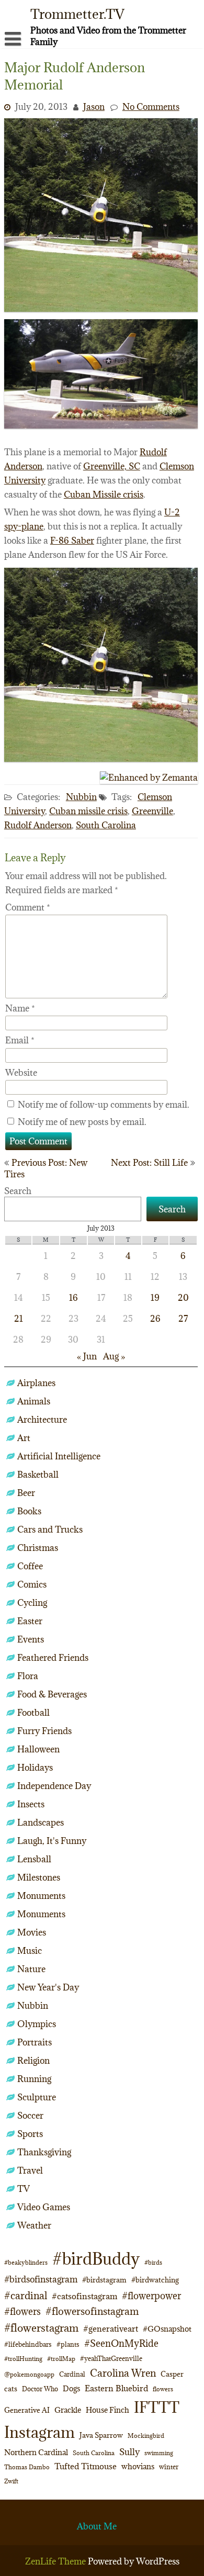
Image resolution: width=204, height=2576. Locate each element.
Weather (34, 2225)
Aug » (114, 1356)
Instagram (39, 2432)
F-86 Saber (72, 541)
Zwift (11, 2481)
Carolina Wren (123, 2373)
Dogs (71, 2388)
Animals (34, 1401)
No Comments (151, 107)
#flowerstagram (41, 2328)
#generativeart (111, 2328)
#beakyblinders (26, 2262)
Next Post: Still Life (149, 1163)
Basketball (38, 1475)
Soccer (30, 2116)
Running (34, 2079)
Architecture (42, 1420)
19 (155, 1298)
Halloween (38, 1749)
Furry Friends (44, 1731)
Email (20, 1040)
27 (183, 1319)
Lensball (34, 1859)
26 (155, 1319)
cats (11, 2389)
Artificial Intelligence (59, 1456)
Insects (31, 1804)
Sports (30, 2134)
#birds (153, 2262)
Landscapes (41, 1823)
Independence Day (54, 1786)
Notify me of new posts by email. (82, 1122)
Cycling (32, 1603)
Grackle (68, 2410)
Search (18, 1191)
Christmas (38, 1548)
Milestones (39, 1877)
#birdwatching (155, 2280)
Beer (26, 1493)
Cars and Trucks (50, 1529)
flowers (163, 2389)
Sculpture (37, 2097)
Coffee (30, 1566)
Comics (32, 1584)
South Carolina (106, 825)
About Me (97, 2526)
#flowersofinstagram (92, 2311)
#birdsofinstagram (41, 2279)
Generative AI (27, 2410)
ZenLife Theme (56, 2561)
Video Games (44, 2207)
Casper (172, 2374)
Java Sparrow (101, 2435)
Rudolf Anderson (38, 825)
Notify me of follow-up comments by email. (104, 1105)
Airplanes (36, 1383)
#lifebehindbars (28, 2344)
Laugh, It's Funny (52, 1841)
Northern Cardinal (36, 2452)
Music (30, 1951)
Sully (129, 2452)
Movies (32, 1932)
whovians (138, 2466)
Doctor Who (40, 2389)
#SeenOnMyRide (121, 2343)
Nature (31, 1969)
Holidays (35, 1768)
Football (33, 1713)
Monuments (41, 1896)
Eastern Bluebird (116, 2388)
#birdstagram (104, 2280)
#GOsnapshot (167, 2329)
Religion (33, 2061)
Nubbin (81, 797)
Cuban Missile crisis (104, 494)
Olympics (37, 2024)
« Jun (87, 1356)
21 (19, 1319)
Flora (28, 1676)
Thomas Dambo (27, 2467)
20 (183, 1298)
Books (29, 1511)
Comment (28, 907)
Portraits (35, 2042)
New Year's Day (48, 1987)
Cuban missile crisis (88, 811)
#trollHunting (23, 2359)
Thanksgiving (44, 2152)
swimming (159, 2453)
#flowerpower (151, 2296)
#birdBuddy (96, 2259)
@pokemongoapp (29, 2374)
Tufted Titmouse (86, 2466)
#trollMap (61, 2359)
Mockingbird (146, 2436)
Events (31, 1639)
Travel (30, 2170)
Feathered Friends (53, 1658)
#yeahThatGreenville (111, 2359)
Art (24, 1438)
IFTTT (157, 2407)
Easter (30, 1621)
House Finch (107, 2410)
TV (24, 2189)
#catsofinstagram (84, 2296)
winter (169, 2467)
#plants (68, 2344)
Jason (94, 107)
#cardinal (26, 2295)
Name (20, 1008)
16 (73, 1298)
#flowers (22, 2311)
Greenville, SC (112, 466)
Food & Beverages (52, 1694)
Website (21, 1073)
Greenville (152, 811)
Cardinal (72, 2374)
